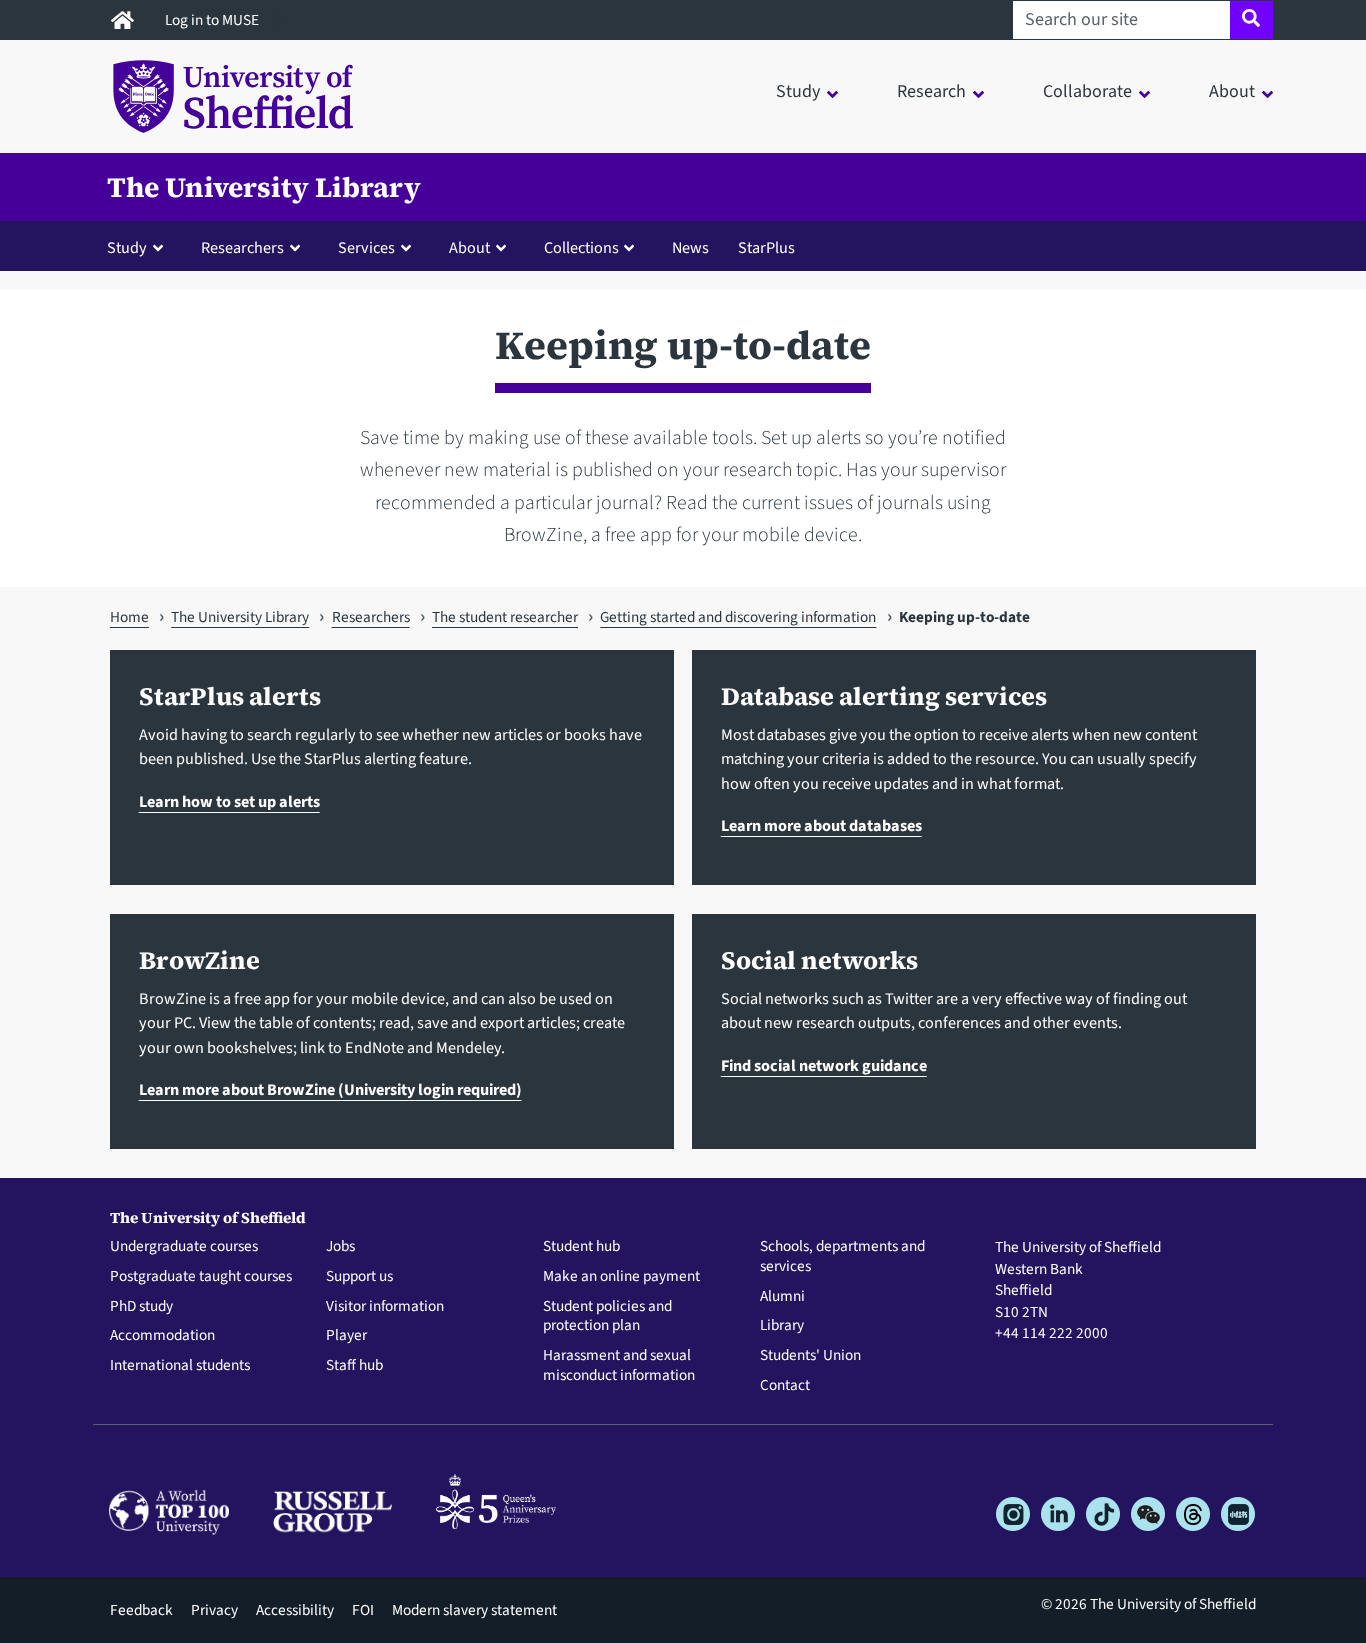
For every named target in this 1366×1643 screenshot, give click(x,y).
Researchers (371, 617)
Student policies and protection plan (607, 1317)
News (690, 247)
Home (129, 617)
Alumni (782, 1297)
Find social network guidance (824, 1065)
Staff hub (354, 1366)
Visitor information (385, 1307)
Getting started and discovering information (738, 617)
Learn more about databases (821, 825)
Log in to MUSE (213, 20)
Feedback (141, 1610)
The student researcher (505, 617)
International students (180, 1366)
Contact (785, 1386)
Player (346, 1336)
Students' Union (810, 1356)
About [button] (1232, 91)
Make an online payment (621, 1277)
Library (782, 1326)
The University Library (264, 187)
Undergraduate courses (184, 1247)
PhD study (141, 1307)
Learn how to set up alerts (229, 801)
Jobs (340, 1247)
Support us (359, 1277)
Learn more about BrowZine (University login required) (330, 1089)
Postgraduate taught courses (201, 1277)
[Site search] (1251, 20)
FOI (363, 1610)
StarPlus (766, 247)
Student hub (581, 1247)
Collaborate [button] (1087, 91)
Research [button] (931, 91)
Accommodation (162, 1336)
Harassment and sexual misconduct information (619, 1366)
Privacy (214, 1610)
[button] (139, 247)
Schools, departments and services (842, 1257)
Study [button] (798, 91)
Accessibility (295, 1610)
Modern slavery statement (474, 1610)
